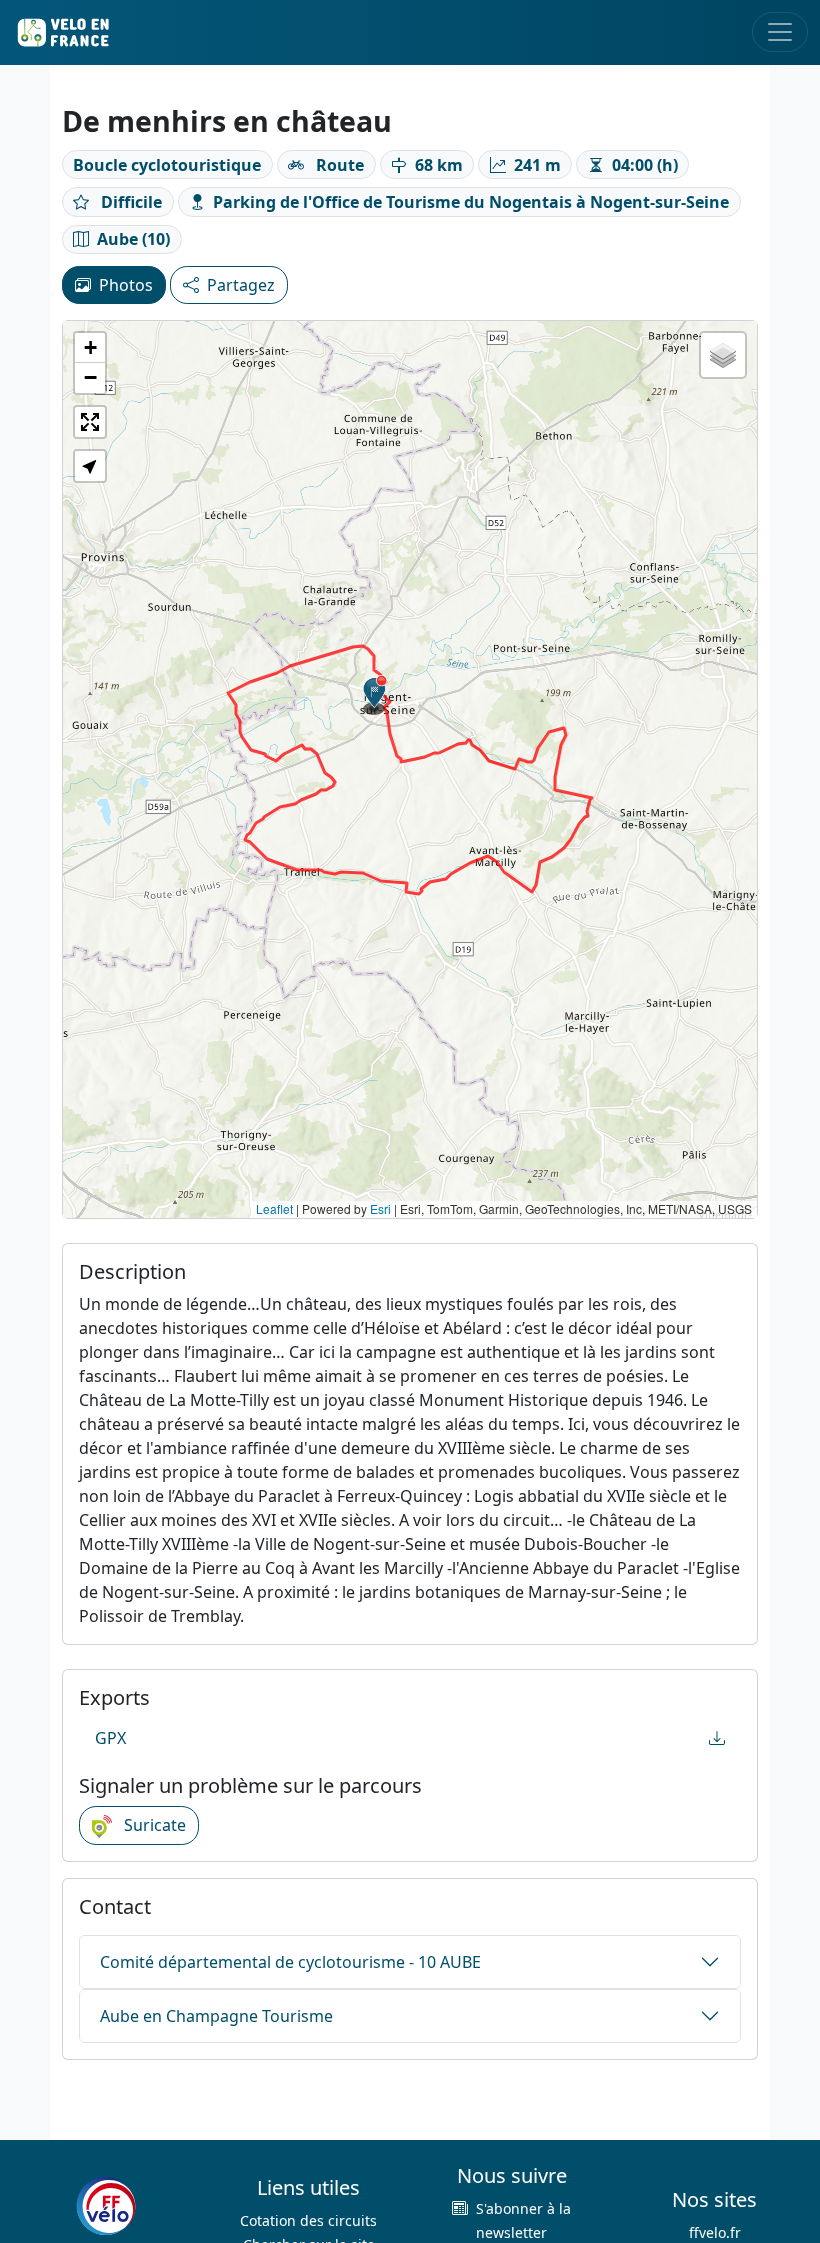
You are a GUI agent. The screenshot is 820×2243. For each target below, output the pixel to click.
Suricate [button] (153, 1825)
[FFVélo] (106, 2206)
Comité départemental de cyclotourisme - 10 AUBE (290, 1962)
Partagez (241, 285)
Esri (380, 1208)
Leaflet (274, 1208)
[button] (375, 695)
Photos (126, 285)
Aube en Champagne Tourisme (216, 2016)
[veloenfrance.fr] (62, 32)
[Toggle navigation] (780, 32)
